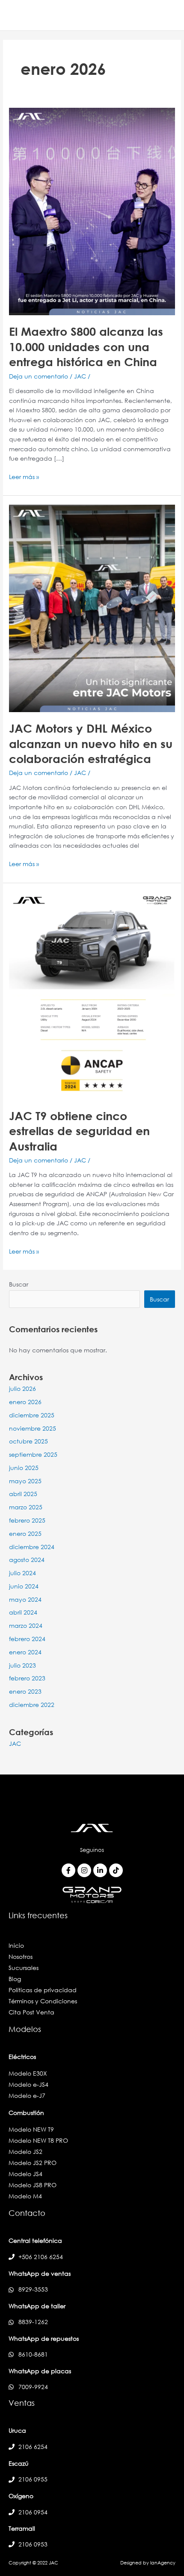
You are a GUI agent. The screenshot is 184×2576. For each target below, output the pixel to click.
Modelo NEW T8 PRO (38, 2140)
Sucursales (24, 1968)
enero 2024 (25, 1652)
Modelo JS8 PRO (33, 2185)
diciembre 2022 (32, 1705)
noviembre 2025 (33, 1428)
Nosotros (21, 1956)
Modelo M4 (25, 2196)
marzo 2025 (26, 1507)
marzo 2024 (26, 1625)
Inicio (16, 1945)
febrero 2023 (27, 1678)
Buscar (19, 1284)
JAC (80, 376)
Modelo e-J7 (27, 2095)
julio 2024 (22, 1573)
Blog (15, 1979)
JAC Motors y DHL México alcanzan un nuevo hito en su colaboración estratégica (91, 743)
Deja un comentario (39, 376)
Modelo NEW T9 (31, 2129)
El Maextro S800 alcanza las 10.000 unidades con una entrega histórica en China (86, 346)
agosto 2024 (27, 1560)
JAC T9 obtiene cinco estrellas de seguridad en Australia (79, 1131)
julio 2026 (22, 1389)
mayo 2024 (25, 1599)
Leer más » (24, 476)
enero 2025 (25, 1533)
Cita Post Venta (31, 2012)
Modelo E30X (28, 2073)
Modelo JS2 (25, 2152)
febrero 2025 (27, 1520)
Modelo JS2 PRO (33, 2163)
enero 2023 (25, 1691)
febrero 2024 (27, 1639)
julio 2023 (22, 1665)
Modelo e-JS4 (28, 2084)
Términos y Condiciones (43, 2001)
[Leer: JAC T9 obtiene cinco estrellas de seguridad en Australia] (92, 995)
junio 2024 (24, 1586)
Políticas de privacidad (43, 1990)
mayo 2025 (25, 1481)
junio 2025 (24, 1468)
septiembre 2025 (33, 1454)
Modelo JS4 (25, 2174)
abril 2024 (23, 1612)
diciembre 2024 (32, 1547)
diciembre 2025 (32, 1415)
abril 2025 (23, 1494)
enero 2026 (25, 1402)
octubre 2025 (28, 1441)
